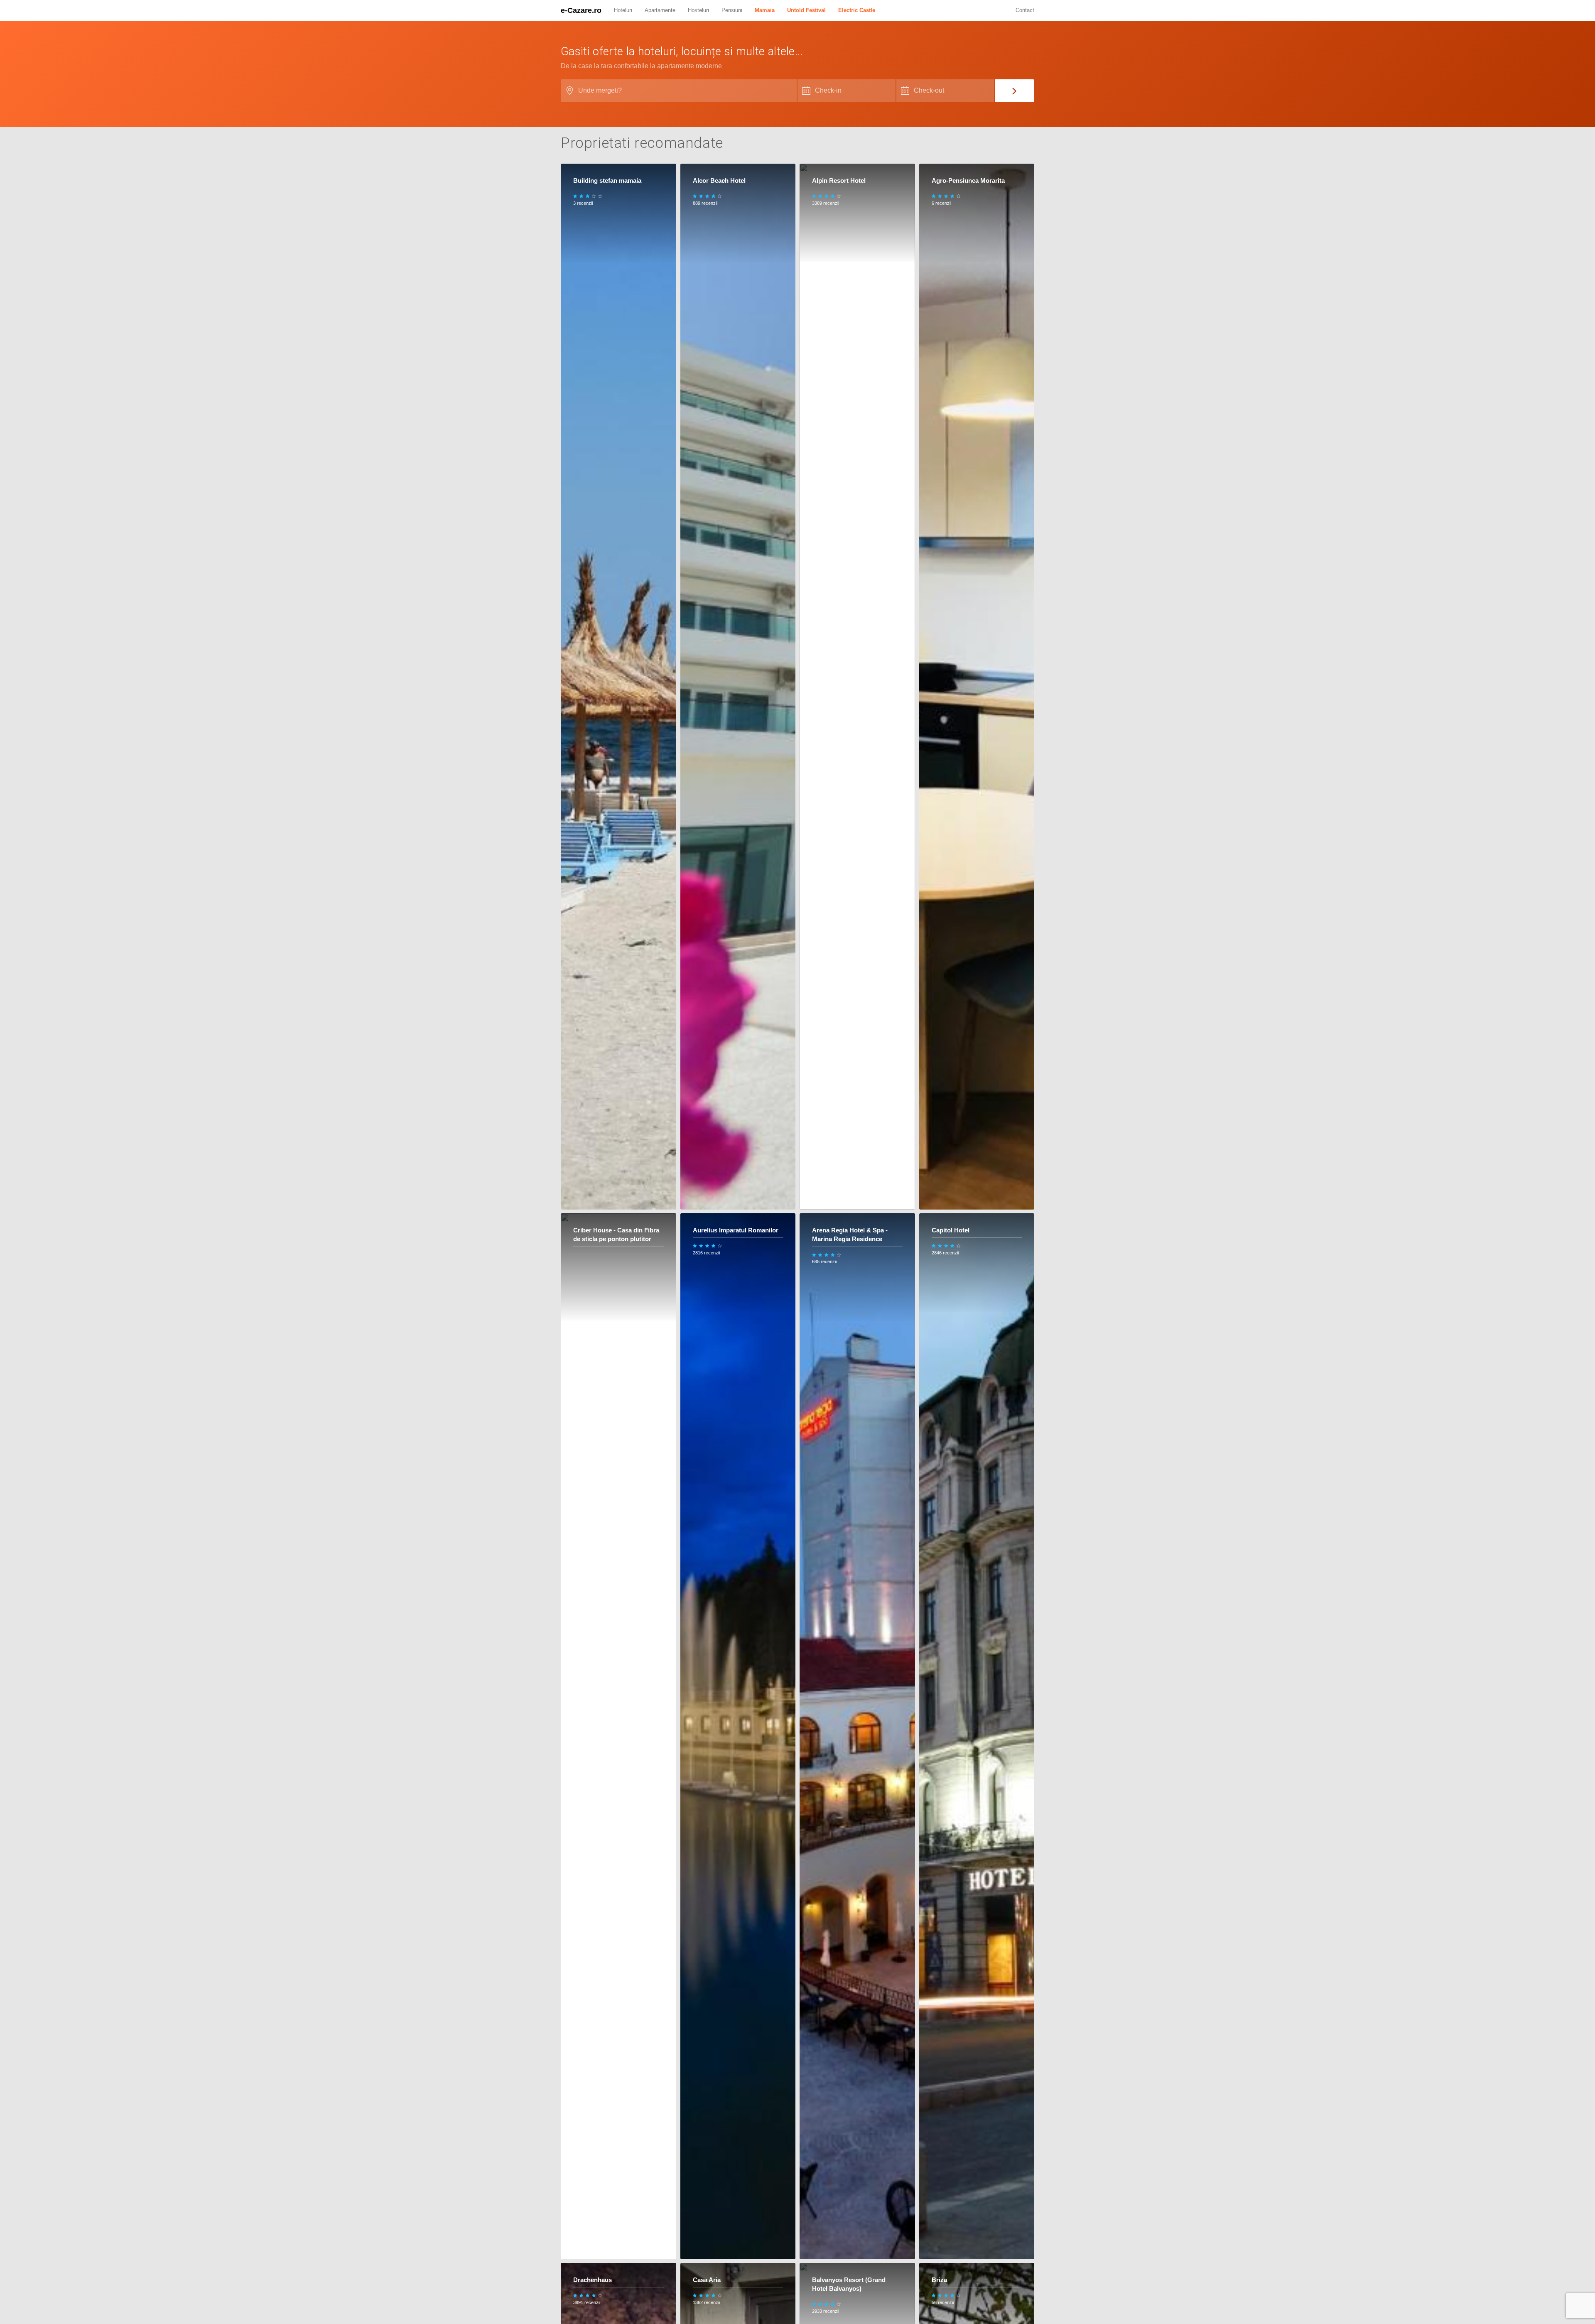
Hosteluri (698, 10)
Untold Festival (806, 10)
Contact (1025, 10)
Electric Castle (857, 10)
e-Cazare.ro (581, 10)
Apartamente (660, 10)
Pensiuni (732, 10)
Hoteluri (623, 10)
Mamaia (765, 10)
